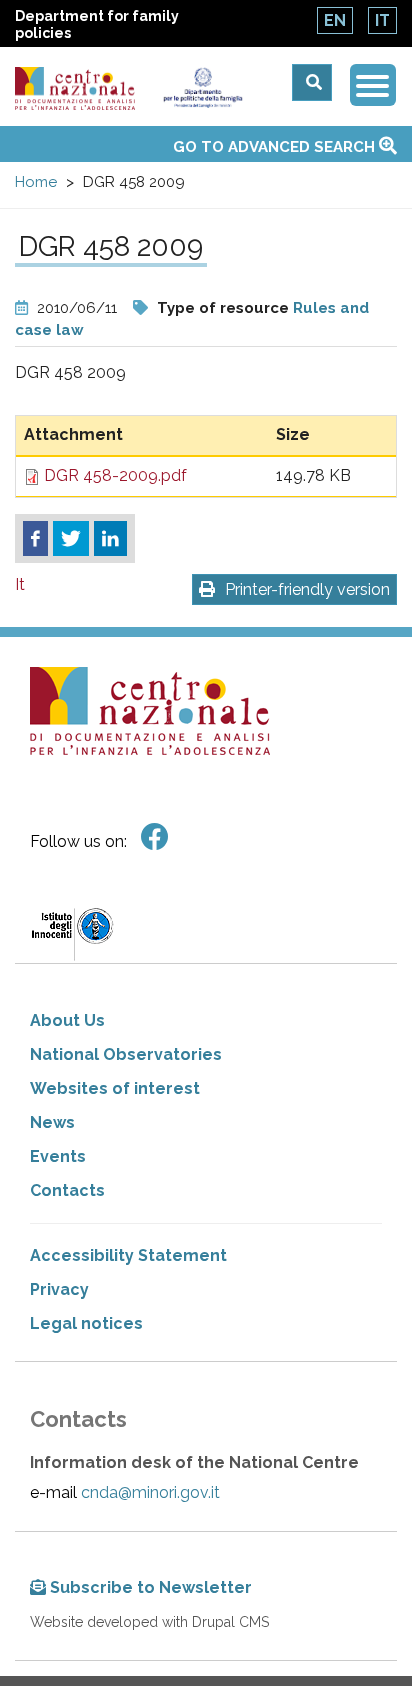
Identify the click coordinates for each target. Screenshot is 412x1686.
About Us (67, 1020)
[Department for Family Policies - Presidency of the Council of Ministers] (202, 88)
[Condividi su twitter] (71, 539)
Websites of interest (115, 1088)
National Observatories (126, 1054)
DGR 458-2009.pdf (115, 475)
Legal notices (86, 1323)
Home (36, 182)
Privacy (59, 1289)
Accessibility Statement (128, 1255)
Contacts (67, 1190)
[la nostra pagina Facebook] (155, 837)
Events (58, 1156)
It (382, 20)
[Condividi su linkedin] (110, 539)
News (52, 1122)
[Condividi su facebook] (35, 539)
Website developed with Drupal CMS (149, 1622)
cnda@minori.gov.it (150, 1492)
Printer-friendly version (307, 589)
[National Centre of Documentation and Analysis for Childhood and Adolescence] (75, 89)
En (335, 20)
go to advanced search (276, 147)
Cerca (312, 82)
